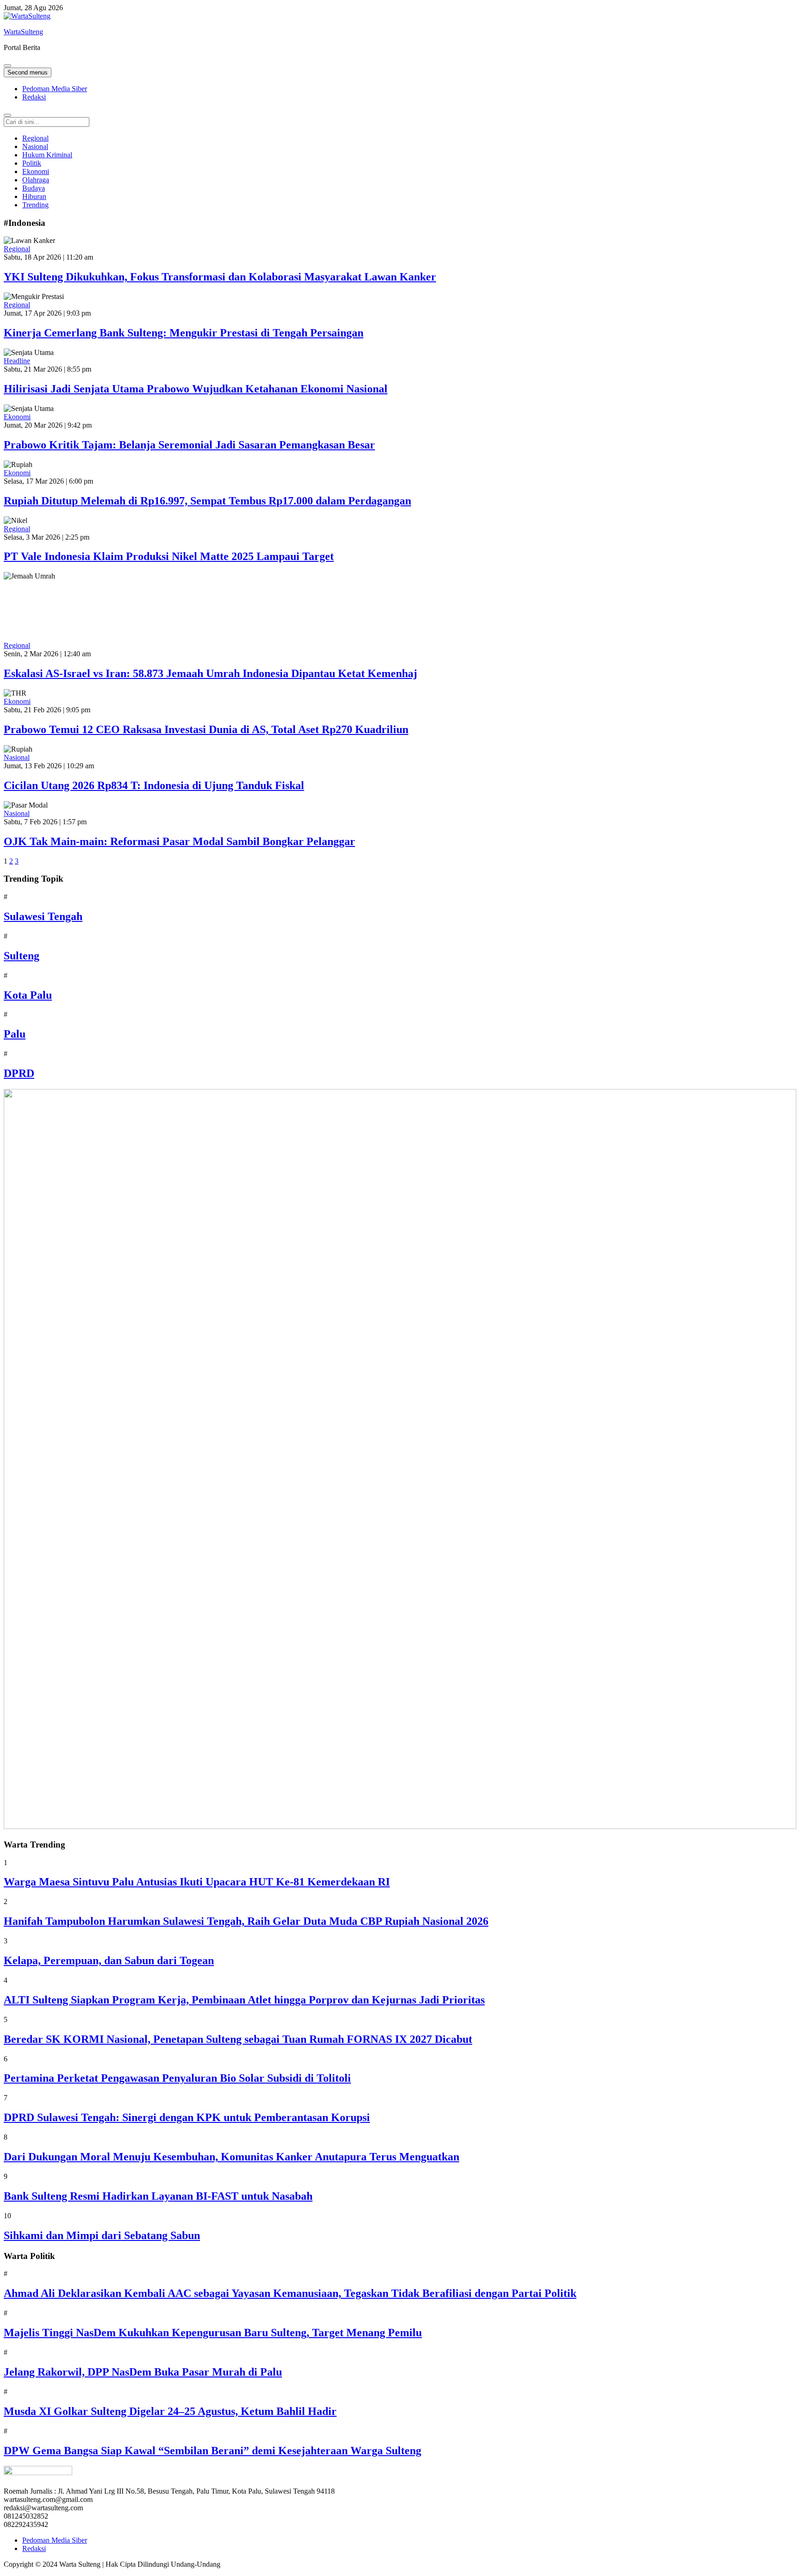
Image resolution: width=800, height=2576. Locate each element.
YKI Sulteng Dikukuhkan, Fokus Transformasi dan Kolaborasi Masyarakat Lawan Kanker (220, 277)
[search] (7, 115)
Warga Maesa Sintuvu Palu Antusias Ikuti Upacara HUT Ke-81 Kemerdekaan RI (197, 1882)
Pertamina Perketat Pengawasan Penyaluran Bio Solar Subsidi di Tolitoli (177, 2078)
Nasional (17, 757)
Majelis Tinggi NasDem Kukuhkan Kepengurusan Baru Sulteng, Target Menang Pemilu (213, 2333)
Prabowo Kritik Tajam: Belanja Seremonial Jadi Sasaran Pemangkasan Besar (189, 445)
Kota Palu (28, 995)
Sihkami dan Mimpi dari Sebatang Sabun (102, 2235)
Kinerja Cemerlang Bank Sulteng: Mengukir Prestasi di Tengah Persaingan (184, 333)
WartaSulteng (23, 32)
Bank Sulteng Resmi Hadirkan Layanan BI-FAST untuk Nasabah (158, 2196)
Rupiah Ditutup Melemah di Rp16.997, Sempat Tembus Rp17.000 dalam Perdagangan (207, 501)
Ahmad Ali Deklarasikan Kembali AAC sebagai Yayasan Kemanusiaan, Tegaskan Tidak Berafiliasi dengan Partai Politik (290, 2293)
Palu (15, 1034)
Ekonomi (17, 417)
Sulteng (22, 956)
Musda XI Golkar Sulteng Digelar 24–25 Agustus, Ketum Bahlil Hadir (170, 2411)
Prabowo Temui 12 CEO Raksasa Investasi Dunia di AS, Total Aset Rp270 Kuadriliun (206, 729)
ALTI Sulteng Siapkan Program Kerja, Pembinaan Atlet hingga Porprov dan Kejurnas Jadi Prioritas (244, 2000)
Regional (17, 249)
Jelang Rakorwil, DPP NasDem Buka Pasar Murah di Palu (143, 2372)
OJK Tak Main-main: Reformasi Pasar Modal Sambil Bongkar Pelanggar (179, 841)
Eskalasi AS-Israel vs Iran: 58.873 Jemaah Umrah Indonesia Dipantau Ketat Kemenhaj (210, 673)
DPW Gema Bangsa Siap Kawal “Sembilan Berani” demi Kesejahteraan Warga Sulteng (212, 2451)
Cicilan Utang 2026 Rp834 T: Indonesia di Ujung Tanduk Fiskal (154, 785)
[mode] (7, 66)
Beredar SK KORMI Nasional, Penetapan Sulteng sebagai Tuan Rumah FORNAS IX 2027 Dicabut (238, 2039)
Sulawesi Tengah (43, 916)
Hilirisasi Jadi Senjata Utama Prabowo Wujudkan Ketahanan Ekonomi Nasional (196, 389)
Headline (17, 361)
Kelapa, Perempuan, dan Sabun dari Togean (109, 1960)
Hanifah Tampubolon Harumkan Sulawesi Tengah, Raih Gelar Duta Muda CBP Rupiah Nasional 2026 (246, 1921)
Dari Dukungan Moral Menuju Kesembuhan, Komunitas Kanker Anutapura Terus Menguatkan (231, 2157)
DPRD (19, 1073)
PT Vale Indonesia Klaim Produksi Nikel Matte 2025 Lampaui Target (169, 556)
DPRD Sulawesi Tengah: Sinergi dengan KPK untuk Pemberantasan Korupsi (187, 2117)
